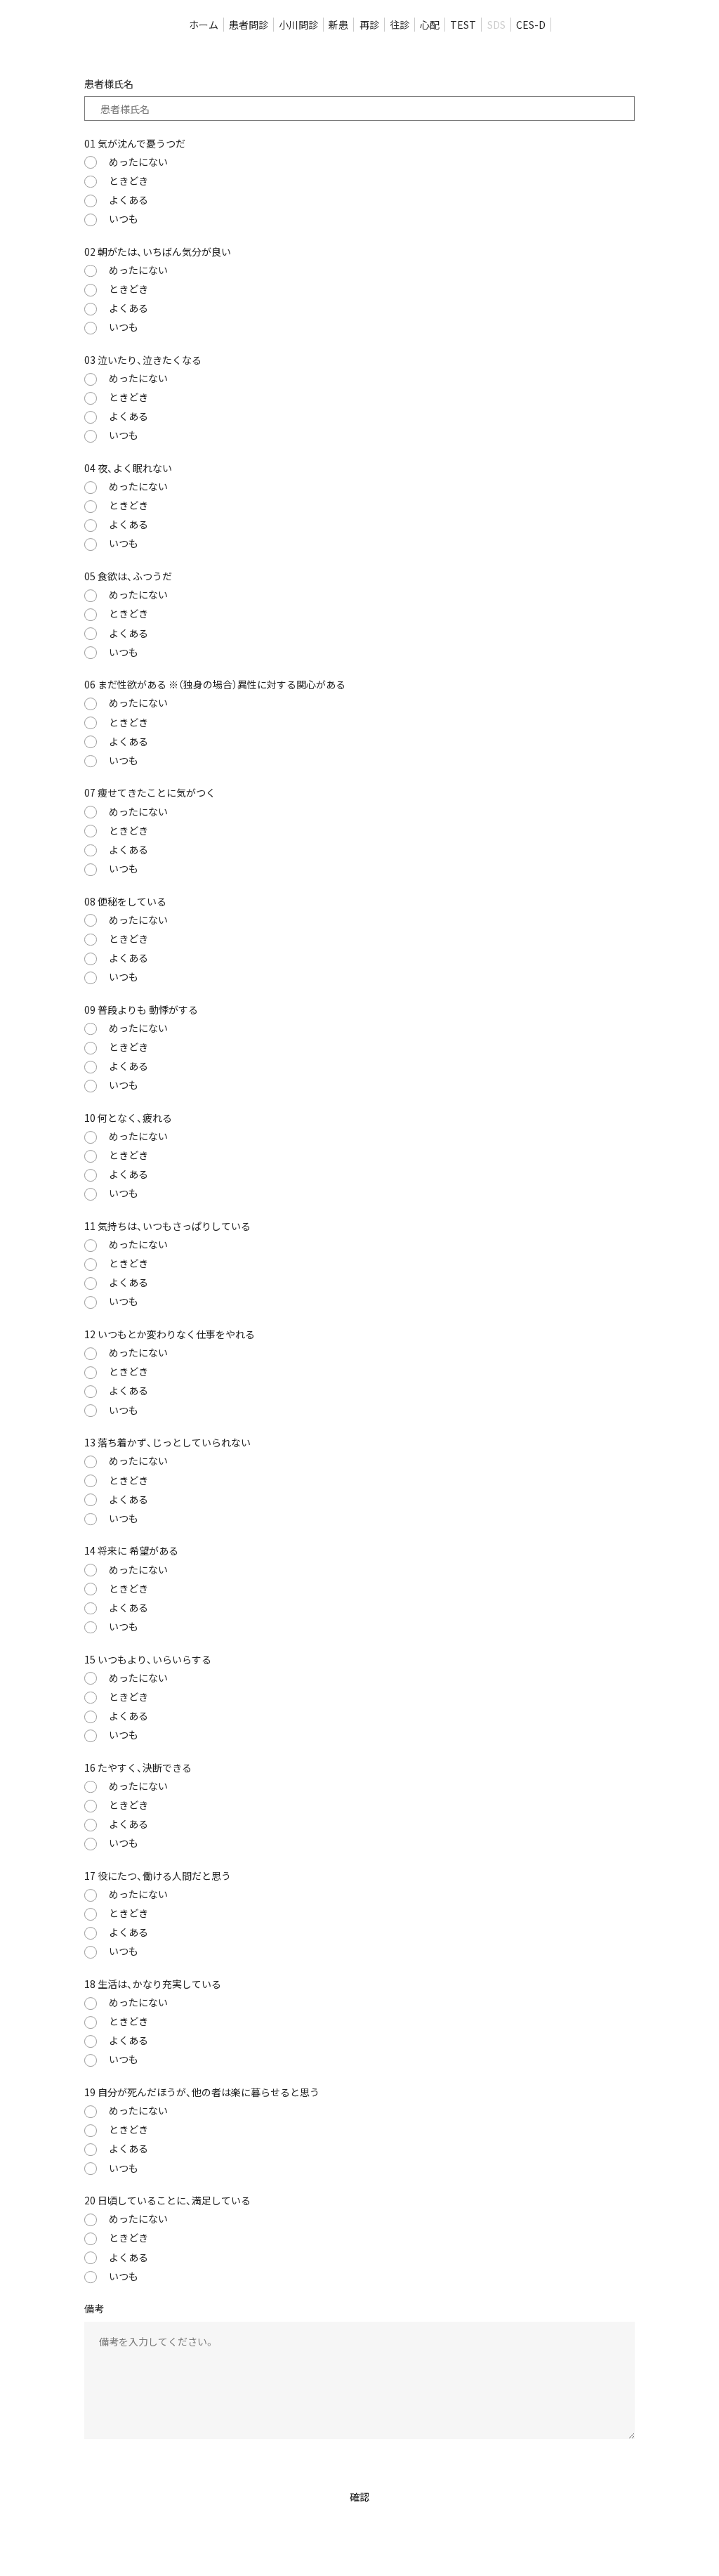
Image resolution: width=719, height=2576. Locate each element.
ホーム (204, 25)
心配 (430, 25)
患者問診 (249, 25)
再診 (369, 25)
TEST (463, 25)
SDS (496, 25)
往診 (400, 25)
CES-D (531, 25)
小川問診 (298, 25)
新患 (338, 25)
